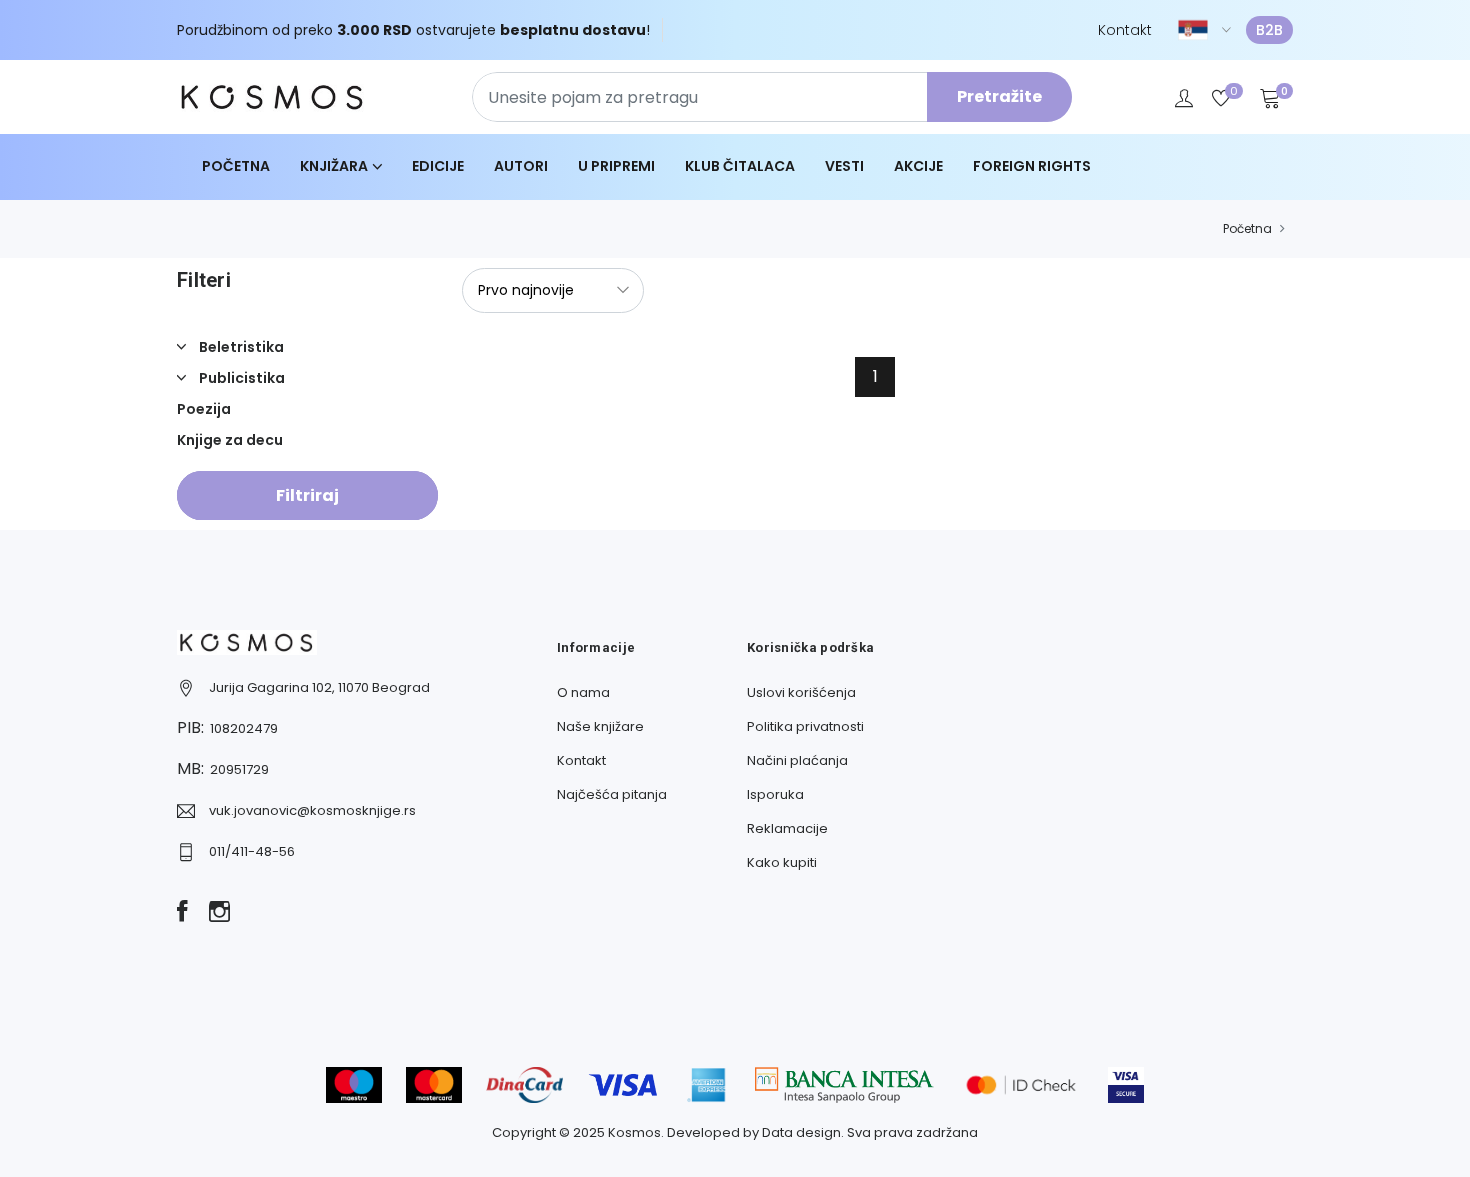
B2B (1269, 30)
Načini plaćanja (797, 760)
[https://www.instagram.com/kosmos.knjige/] (219, 913)
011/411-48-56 (252, 851)
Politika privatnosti (805, 726)
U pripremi (616, 166)
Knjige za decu (230, 440)
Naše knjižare (600, 726)
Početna (236, 166)
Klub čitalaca (740, 166)
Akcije (918, 166)
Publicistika (240, 378)
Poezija (204, 409)
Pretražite (999, 96)
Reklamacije (787, 828)
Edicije (438, 166)
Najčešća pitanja (612, 794)
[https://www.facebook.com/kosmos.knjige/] (182, 913)
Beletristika (240, 347)
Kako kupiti (782, 862)
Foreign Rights (1032, 166)
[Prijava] (1184, 97)
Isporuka (775, 794)
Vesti (844, 166)
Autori (521, 166)
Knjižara (334, 166)
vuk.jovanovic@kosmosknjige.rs (312, 810)
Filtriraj (307, 495)
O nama (583, 692)
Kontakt (1125, 30)
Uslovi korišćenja (801, 692)
